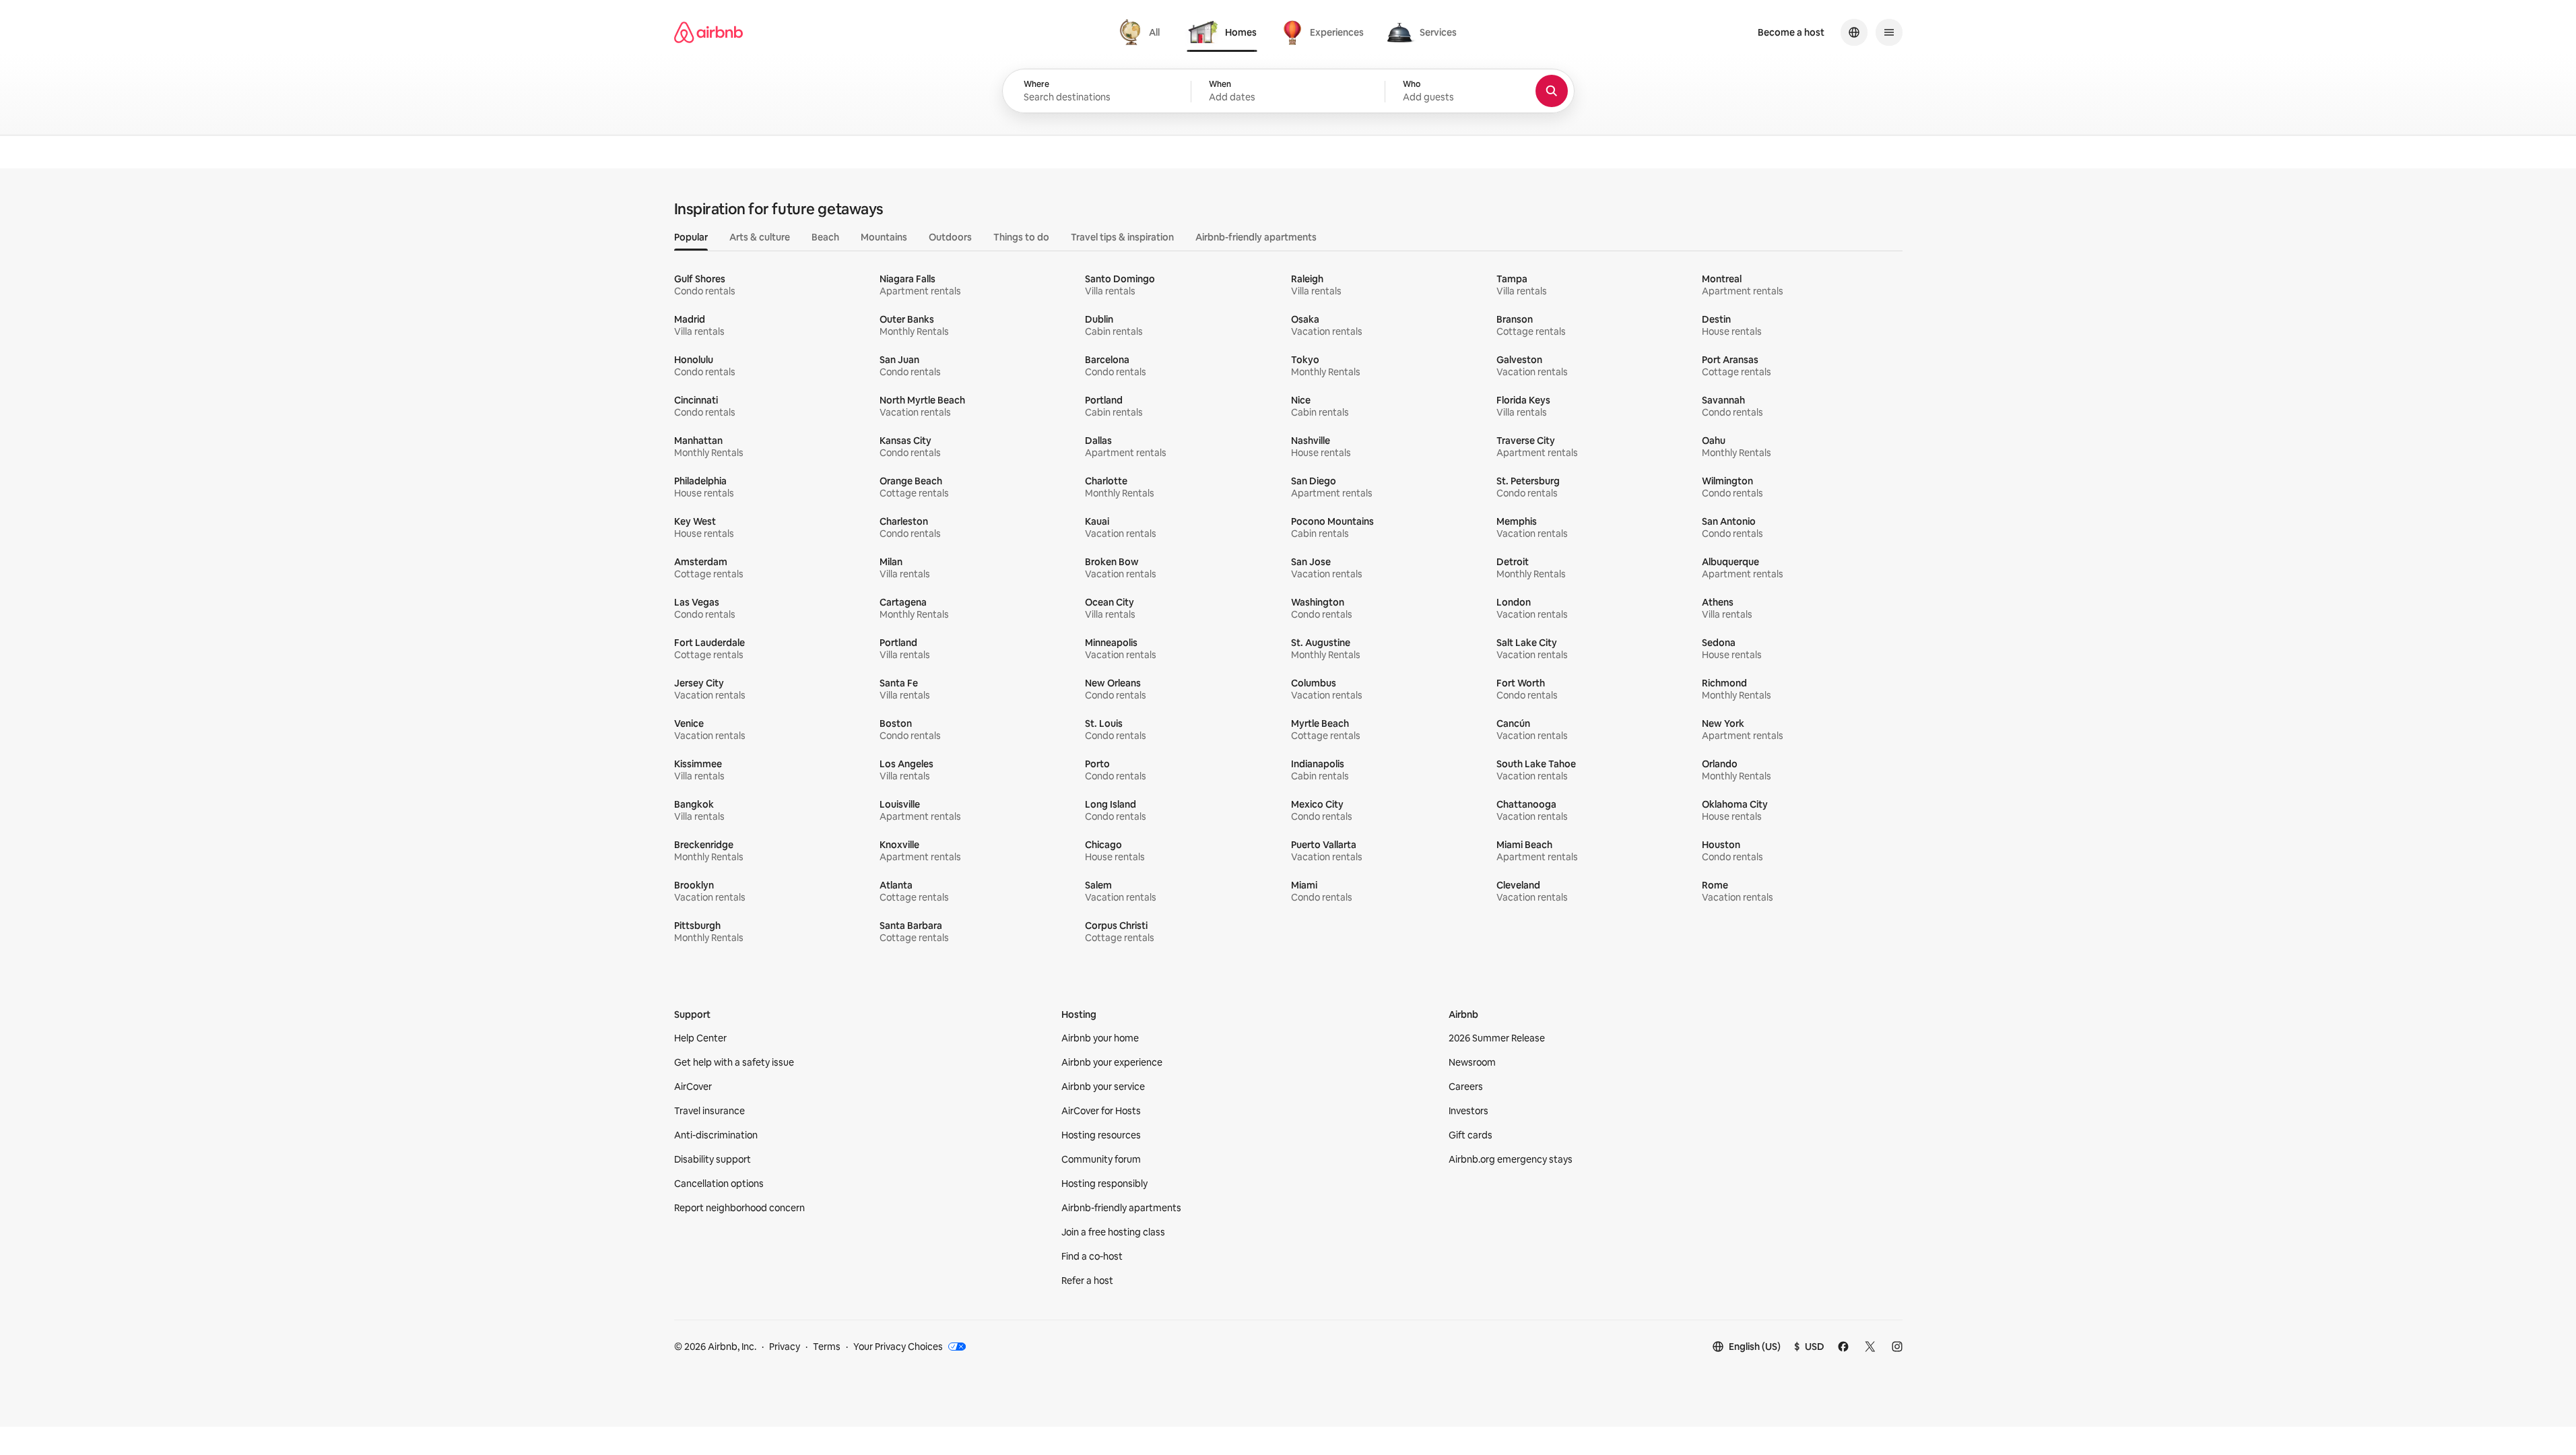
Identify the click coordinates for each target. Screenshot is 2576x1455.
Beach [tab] (825, 237)
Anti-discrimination (716, 1135)
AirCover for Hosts (1101, 1111)
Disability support (713, 1159)
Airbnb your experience (1112, 1062)
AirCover (693, 1087)
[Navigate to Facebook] (1843, 1347)
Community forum (1101, 1159)
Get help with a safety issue (734, 1062)
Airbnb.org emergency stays (1511, 1159)
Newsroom (1472, 1062)
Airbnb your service (1103, 1087)
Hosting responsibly (1104, 1184)
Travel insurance (709, 1111)
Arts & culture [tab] (760, 237)
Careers (1466, 1087)
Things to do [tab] (1021, 237)
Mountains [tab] (884, 237)
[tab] (1141, 32)
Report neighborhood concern (739, 1208)
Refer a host (1087, 1281)
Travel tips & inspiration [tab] (1122, 237)
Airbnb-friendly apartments (1121, 1208)
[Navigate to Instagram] (1897, 1347)
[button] (1288, 92)
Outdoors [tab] (950, 237)
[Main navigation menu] (1889, 32)
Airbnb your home (1100, 1038)
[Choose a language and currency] (1854, 32)
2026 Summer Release (1497, 1038)
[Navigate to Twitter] (1870, 1347)
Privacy (785, 1347)
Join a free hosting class (1113, 1232)
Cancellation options (719, 1184)
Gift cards (1471, 1135)
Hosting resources (1101, 1135)
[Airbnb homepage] (708, 32)
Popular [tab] (691, 237)
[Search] (1552, 91)
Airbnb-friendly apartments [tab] (1256, 237)
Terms (827, 1347)
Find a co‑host (1092, 1256)
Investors (1468, 1111)
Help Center (700, 1038)
